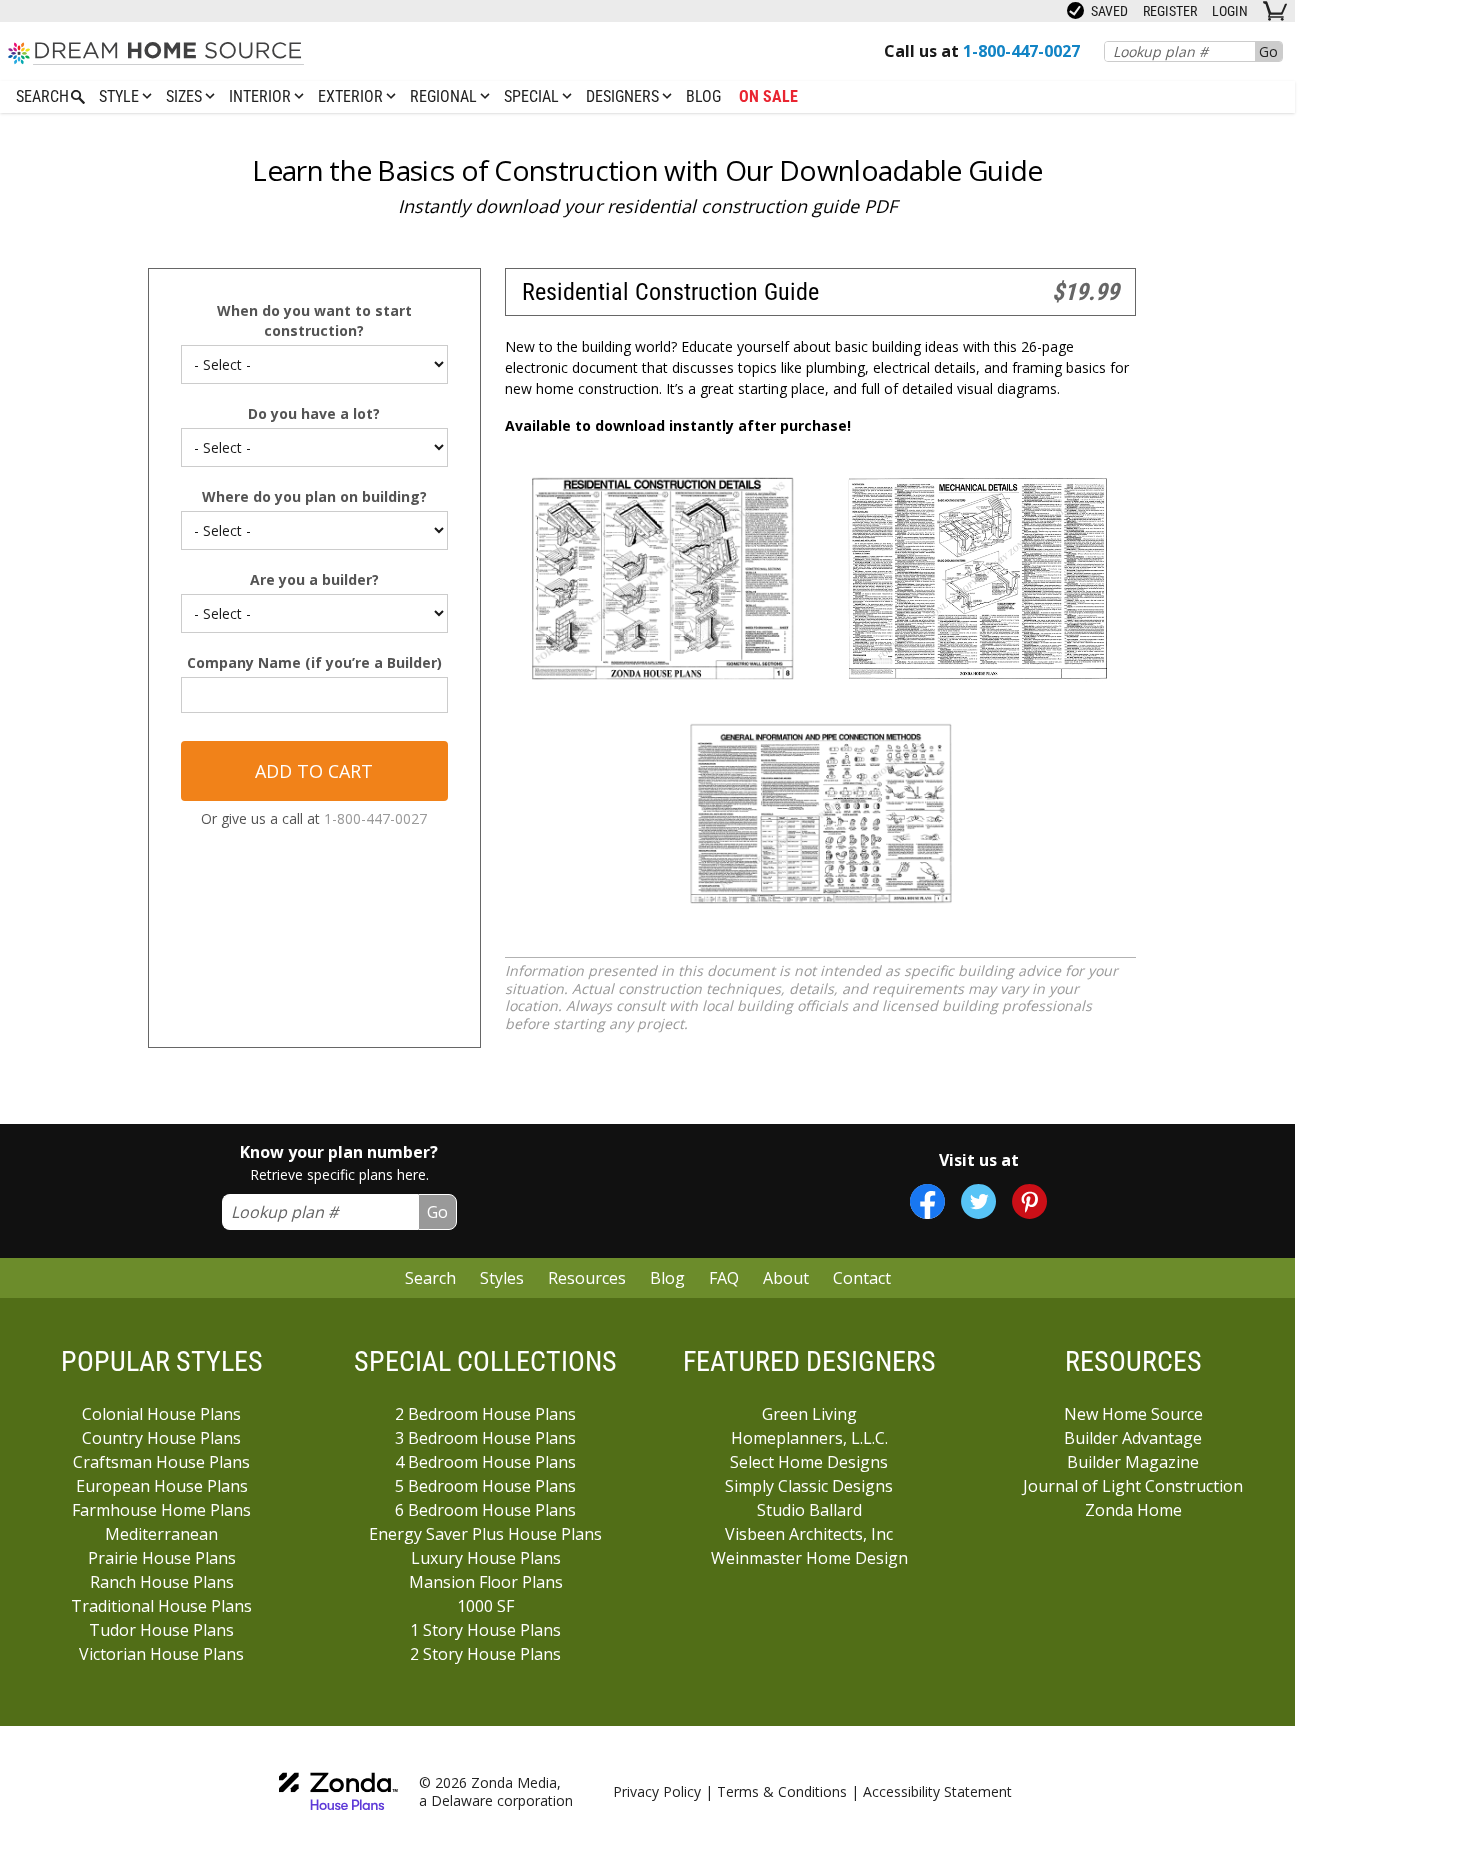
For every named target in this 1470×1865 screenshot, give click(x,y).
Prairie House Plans (162, 1558)
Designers (624, 96)
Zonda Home (1133, 1510)
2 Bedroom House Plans (485, 1414)
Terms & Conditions (782, 1791)
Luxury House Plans (486, 1558)
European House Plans (162, 1486)
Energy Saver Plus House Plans (485, 1534)
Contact (862, 1278)
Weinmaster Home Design (809, 1558)
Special (533, 96)
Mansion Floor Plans (486, 1582)
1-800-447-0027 (375, 818)
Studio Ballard (809, 1510)
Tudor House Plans (161, 1630)
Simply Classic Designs (809, 1486)
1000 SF (485, 1606)
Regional (445, 96)
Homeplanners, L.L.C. (809, 1438)
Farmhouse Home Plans (161, 1510)
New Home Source (1133, 1414)
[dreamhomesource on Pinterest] (1029, 1201)
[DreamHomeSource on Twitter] (978, 1201)
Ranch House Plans (162, 1582)
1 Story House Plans (485, 1630)
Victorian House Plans (161, 1654)
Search (430, 1278)
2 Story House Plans (485, 1654)
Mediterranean (161, 1534)
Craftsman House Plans (161, 1462)
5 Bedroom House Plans (485, 1486)
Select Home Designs (809, 1462)
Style (121, 96)
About (786, 1278)
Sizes (186, 96)
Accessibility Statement (937, 1791)
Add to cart (314, 771)
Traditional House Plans (161, 1606)
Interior (262, 96)
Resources (587, 1278)
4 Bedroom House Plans (485, 1462)
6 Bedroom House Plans (485, 1510)
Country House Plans (161, 1438)
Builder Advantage (1133, 1438)
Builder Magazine (1133, 1462)
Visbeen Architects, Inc (809, 1534)
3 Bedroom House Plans (485, 1438)
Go (1268, 51)
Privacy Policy (657, 1791)
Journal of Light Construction (1133, 1486)
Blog (703, 96)
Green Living (809, 1414)
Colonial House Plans (161, 1414)
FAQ (724, 1278)
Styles (502, 1278)
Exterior (352, 96)
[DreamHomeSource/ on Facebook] (927, 1201)
